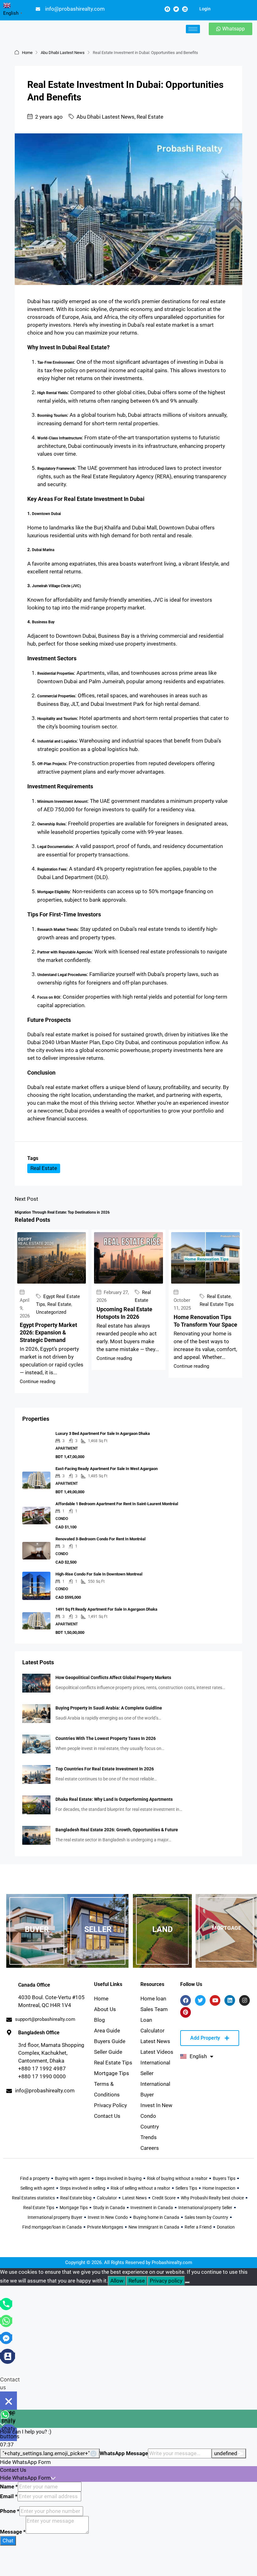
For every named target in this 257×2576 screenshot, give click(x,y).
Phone (10, 2511)
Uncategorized (51, 1312)
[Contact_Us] (8, 2356)
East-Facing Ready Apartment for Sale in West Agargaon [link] (107, 1469)
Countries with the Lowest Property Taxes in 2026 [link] (106, 1738)
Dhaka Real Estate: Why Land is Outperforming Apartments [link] (114, 1799)
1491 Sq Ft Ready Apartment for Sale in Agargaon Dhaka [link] (106, 1609)
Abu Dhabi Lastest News (63, 53)
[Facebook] (167, 9)
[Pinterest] (186, 2012)
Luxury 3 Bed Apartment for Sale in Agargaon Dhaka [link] (103, 1433)
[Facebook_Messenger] (6, 2337)
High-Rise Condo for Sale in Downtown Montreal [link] (99, 1574)
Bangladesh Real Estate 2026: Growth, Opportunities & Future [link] (117, 1830)
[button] (128, 2462)
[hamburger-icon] (193, 29)
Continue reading (37, 1382)
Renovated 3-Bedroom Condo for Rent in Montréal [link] (100, 1539)
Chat (8, 2541)
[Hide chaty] (8, 2401)
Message (13, 2532)
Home (27, 53)
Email (9, 2496)
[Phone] (6, 2304)
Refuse (137, 2281)
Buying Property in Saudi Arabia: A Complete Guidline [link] (109, 1708)
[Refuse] (187, 2283)
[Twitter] (176, 9)
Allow (117, 2281)
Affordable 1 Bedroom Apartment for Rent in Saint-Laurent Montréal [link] (117, 1504)
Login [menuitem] (205, 9)
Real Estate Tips (217, 1304)
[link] (36, 1683)
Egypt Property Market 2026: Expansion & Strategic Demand (48, 1332)
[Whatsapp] (6, 2321)
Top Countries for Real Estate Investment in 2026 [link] (105, 1769)
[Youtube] (215, 2000)
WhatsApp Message (124, 2453)
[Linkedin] (185, 9)
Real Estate (150, 117)
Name (9, 2487)
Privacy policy (166, 2281)
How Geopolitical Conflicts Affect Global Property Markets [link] (113, 1677)
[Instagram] (244, 2000)
